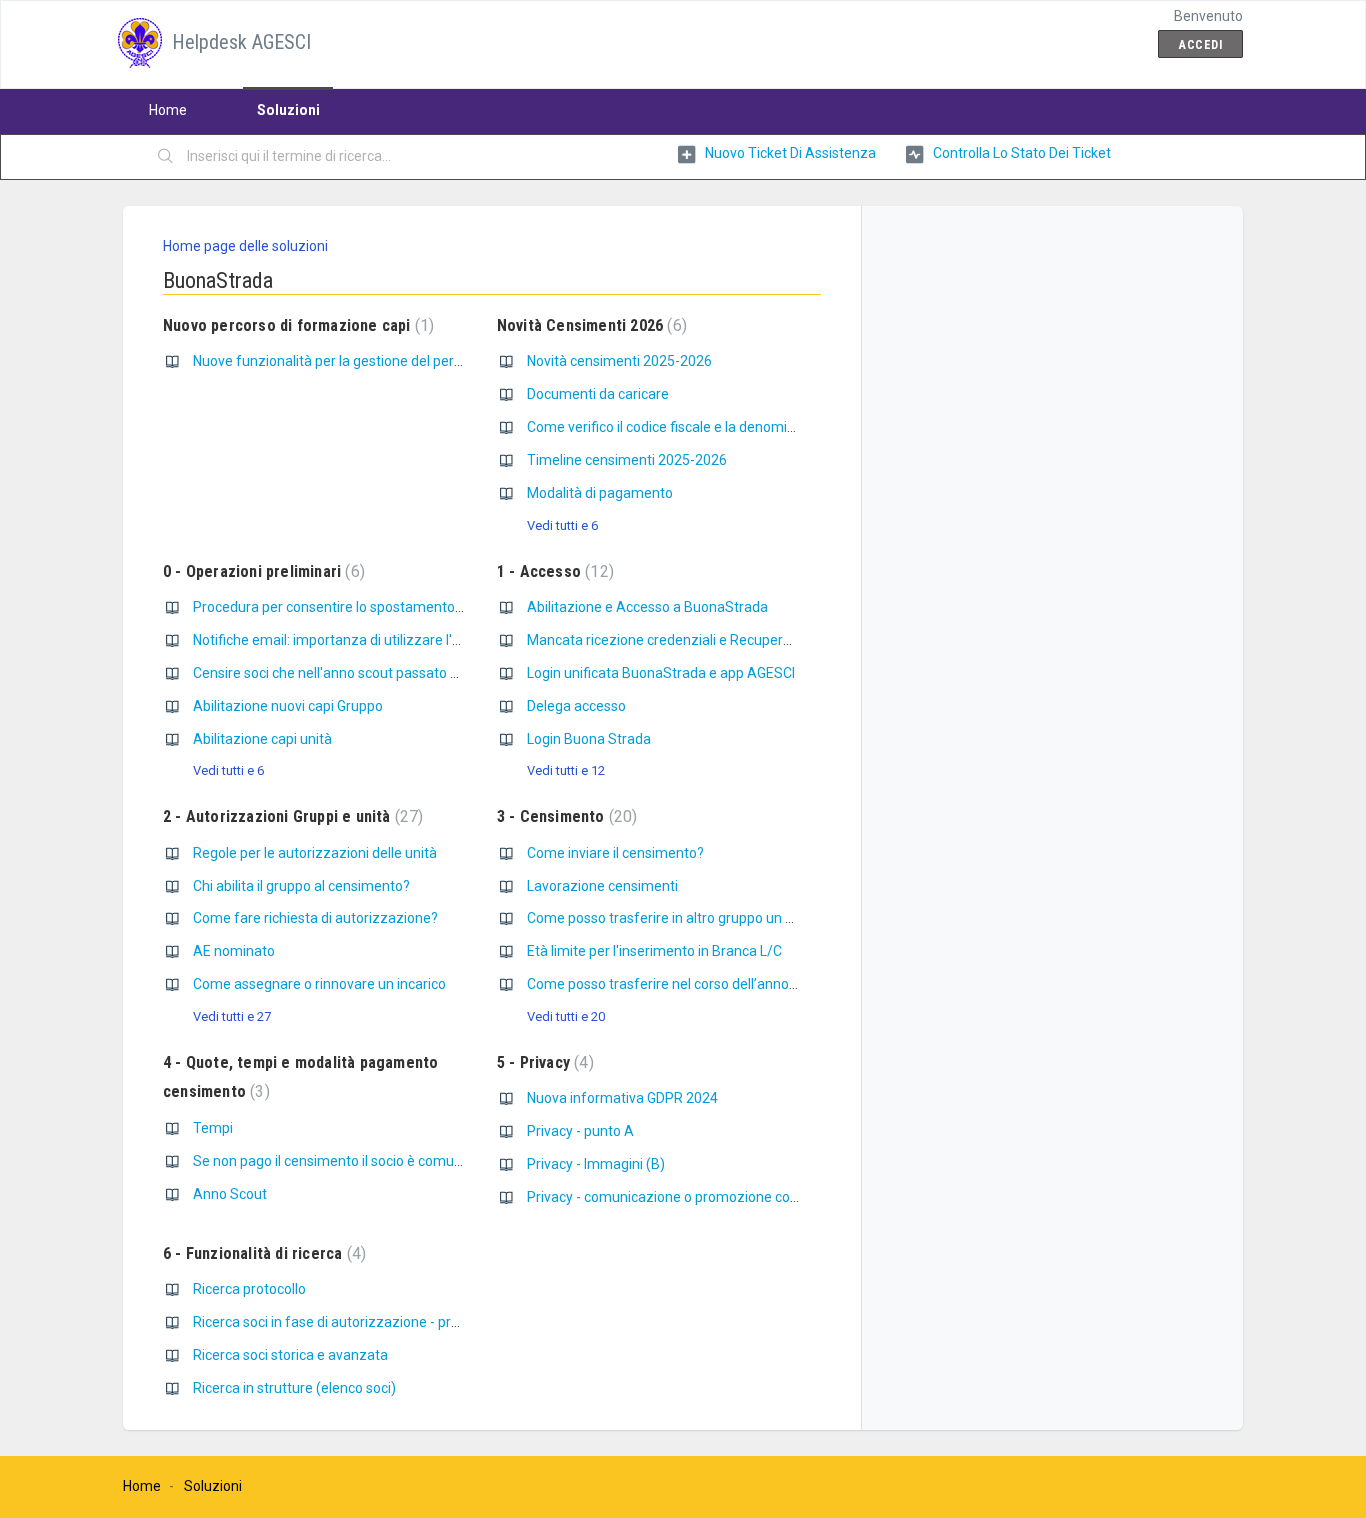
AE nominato (234, 951)
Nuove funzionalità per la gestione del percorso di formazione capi (401, 361)
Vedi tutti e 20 (566, 1016)
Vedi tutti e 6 (562, 525)
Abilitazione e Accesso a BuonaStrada (647, 607)
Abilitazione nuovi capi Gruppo (288, 706)
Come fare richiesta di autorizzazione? (315, 918)
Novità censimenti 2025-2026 (619, 361)
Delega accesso (576, 706)
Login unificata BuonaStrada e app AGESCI (661, 673)
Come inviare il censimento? (615, 853)
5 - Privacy (543, 1062)
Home (168, 110)
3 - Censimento (565, 816)
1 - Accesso (553, 571)
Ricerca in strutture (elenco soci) (294, 1388)
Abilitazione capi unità (262, 739)
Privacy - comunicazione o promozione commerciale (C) (703, 1197)
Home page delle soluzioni (245, 246)
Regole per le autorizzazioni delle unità (315, 853)
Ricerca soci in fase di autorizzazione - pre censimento (365, 1322)
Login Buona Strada (589, 739)
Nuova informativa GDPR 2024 (622, 1098)
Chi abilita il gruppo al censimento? (301, 886)
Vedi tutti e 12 (566, 770)
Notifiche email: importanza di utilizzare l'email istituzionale (380, 640)
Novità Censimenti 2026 (589, 325)
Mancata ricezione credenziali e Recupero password (691, 640)
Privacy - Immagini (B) (596, 1164)
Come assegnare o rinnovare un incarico (319, 984)
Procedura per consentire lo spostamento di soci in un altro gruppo (401, 607)
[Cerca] (166, 157)
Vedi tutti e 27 (232, 1016)
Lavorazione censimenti (602, 886)
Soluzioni (288, 110)
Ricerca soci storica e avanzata (290, 1355)
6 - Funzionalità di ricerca (262, 1253)
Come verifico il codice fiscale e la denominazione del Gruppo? (721, 427)
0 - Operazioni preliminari (261, 571)
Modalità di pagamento (600, 493)
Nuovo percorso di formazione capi (296, 325)
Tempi (213, 1128)
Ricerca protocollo (249, 1289)
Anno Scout (230, 1194)
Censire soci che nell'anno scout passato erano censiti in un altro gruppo (418, 673)
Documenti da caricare (598, 394)
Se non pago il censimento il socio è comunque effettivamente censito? (418, 1161)
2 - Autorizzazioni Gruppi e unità (290, 816)
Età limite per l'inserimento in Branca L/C (654, 951)
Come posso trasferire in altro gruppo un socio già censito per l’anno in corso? (770, 918)
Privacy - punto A (580, 1131)
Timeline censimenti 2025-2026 (627, 460)
